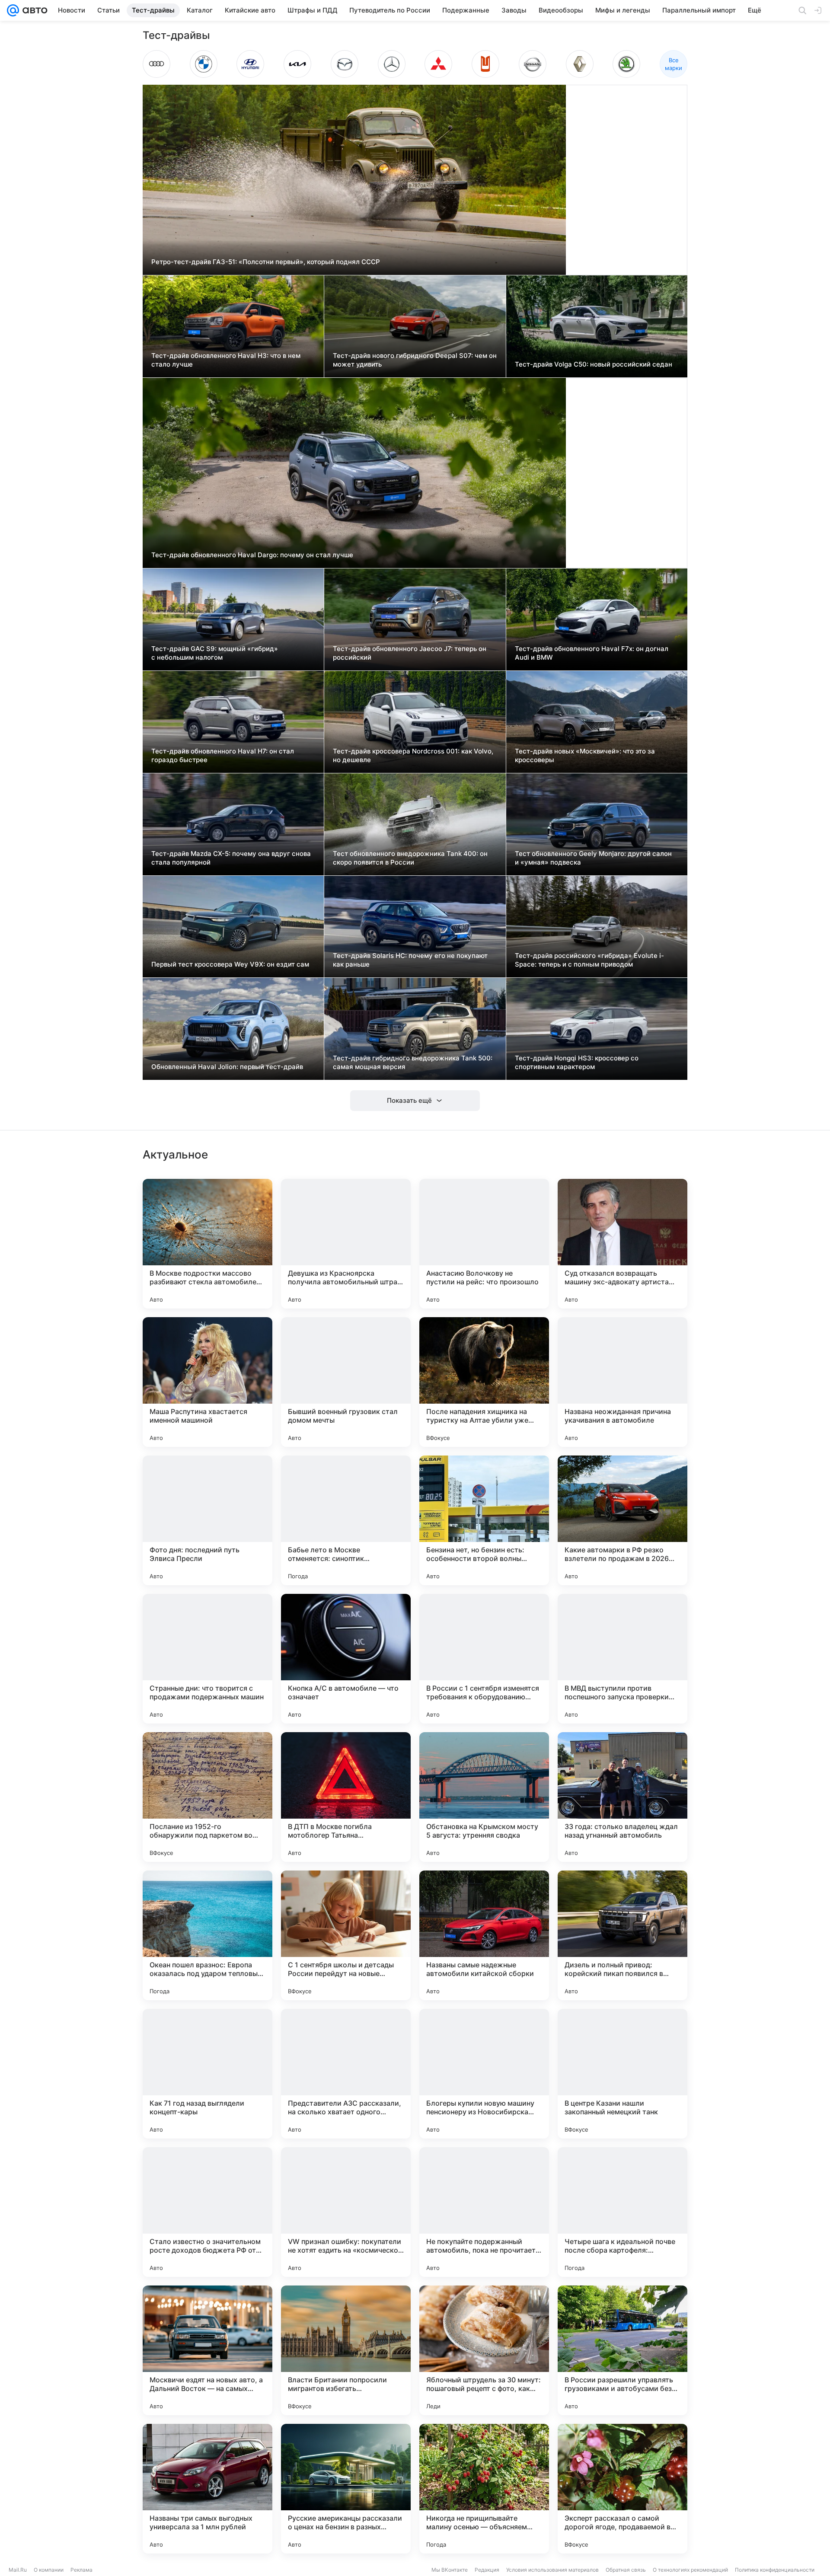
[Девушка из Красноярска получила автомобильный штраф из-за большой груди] (346, 1244)
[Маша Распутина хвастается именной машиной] (207, 1382)
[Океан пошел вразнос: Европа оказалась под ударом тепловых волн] (207, 1935)
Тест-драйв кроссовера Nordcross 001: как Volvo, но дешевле (413, 755)
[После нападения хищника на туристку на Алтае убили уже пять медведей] (484, 1382)
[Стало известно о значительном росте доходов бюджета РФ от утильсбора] (207, 2212)
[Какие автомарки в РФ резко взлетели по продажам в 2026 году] (622, 1520)
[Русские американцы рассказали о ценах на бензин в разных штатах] (346, 2489)
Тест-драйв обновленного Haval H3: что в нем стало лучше (226, 360)
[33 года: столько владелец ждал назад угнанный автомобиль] (622, 1797)
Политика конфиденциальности (775, 2570)
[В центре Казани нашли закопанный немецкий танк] (622, 2074)
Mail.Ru (18, 2570)
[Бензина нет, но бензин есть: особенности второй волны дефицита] (484, 1520)
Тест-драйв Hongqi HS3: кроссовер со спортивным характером (577, 1062)
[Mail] (13, 10)
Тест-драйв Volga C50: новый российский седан (594, 364)
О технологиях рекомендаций (690, 2570)
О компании (49, 2570)
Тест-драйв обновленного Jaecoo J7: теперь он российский (410, 653)
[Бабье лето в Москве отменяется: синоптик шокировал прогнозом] (346, 1520)
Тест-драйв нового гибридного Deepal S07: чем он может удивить (415, 360)
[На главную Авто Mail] (33, 10)
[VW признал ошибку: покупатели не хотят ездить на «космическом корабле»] (346, 2212)
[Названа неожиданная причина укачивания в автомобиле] (622, 1382)
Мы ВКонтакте (450, 2570)
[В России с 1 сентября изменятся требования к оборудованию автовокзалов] (484, 1659)
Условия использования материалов (552, 2570)
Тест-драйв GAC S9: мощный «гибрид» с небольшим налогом (215, 653)
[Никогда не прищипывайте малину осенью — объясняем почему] (484, 2489)
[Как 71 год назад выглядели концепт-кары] (207, 2074)
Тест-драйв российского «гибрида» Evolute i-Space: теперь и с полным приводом (589, 960)
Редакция (487, 2570)
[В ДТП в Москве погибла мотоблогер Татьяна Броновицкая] (346, 1797)
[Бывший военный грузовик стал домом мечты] (346, 1382)
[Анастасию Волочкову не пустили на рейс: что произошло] (484, 1244)
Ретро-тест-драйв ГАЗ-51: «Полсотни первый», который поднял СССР (266, 262)
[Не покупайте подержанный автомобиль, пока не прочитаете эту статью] (484, 2212)
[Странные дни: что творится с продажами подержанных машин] (207, 1659)
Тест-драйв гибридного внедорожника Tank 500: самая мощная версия (413, 1062)
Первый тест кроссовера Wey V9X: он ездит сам (230, 964)
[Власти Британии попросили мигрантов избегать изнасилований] (346, 2350)
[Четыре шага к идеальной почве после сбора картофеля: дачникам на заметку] (622, 2212)
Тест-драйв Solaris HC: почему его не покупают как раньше (410, 960)
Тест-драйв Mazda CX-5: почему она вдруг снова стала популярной (231, 858)
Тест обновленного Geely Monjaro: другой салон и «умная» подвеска (593, 858)
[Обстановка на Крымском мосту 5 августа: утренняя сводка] (484, 1797)
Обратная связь (626, 2570)
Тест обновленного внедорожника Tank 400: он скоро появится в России (410, 858)
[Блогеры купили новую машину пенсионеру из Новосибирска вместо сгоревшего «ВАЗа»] (484, 2074)
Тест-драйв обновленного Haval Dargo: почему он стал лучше (252, 555)
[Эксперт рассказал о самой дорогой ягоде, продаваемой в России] (622, 2489)
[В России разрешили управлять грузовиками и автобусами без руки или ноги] (622, 2350)
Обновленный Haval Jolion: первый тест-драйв (227, 1067)
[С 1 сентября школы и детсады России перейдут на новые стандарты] (346, 1935)
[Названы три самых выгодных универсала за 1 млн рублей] (207, 2489)
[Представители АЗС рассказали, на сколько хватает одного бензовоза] (346, 2074)
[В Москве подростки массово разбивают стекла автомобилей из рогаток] (207, 1244)
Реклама (81, 2570)
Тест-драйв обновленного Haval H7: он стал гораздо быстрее (223, 755)
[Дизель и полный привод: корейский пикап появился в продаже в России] (622, 1935)
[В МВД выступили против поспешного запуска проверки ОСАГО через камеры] (622, 1659)
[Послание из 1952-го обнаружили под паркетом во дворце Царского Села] (207, 1797)
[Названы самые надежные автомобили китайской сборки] (484, 1935)
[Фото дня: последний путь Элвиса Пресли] (207, 1520)
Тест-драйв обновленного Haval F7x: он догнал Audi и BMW (592, 653)
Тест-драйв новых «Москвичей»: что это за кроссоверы (585, 755)
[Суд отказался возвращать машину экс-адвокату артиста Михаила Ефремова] (622, 1244)
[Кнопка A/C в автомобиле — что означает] (346, 1659)
